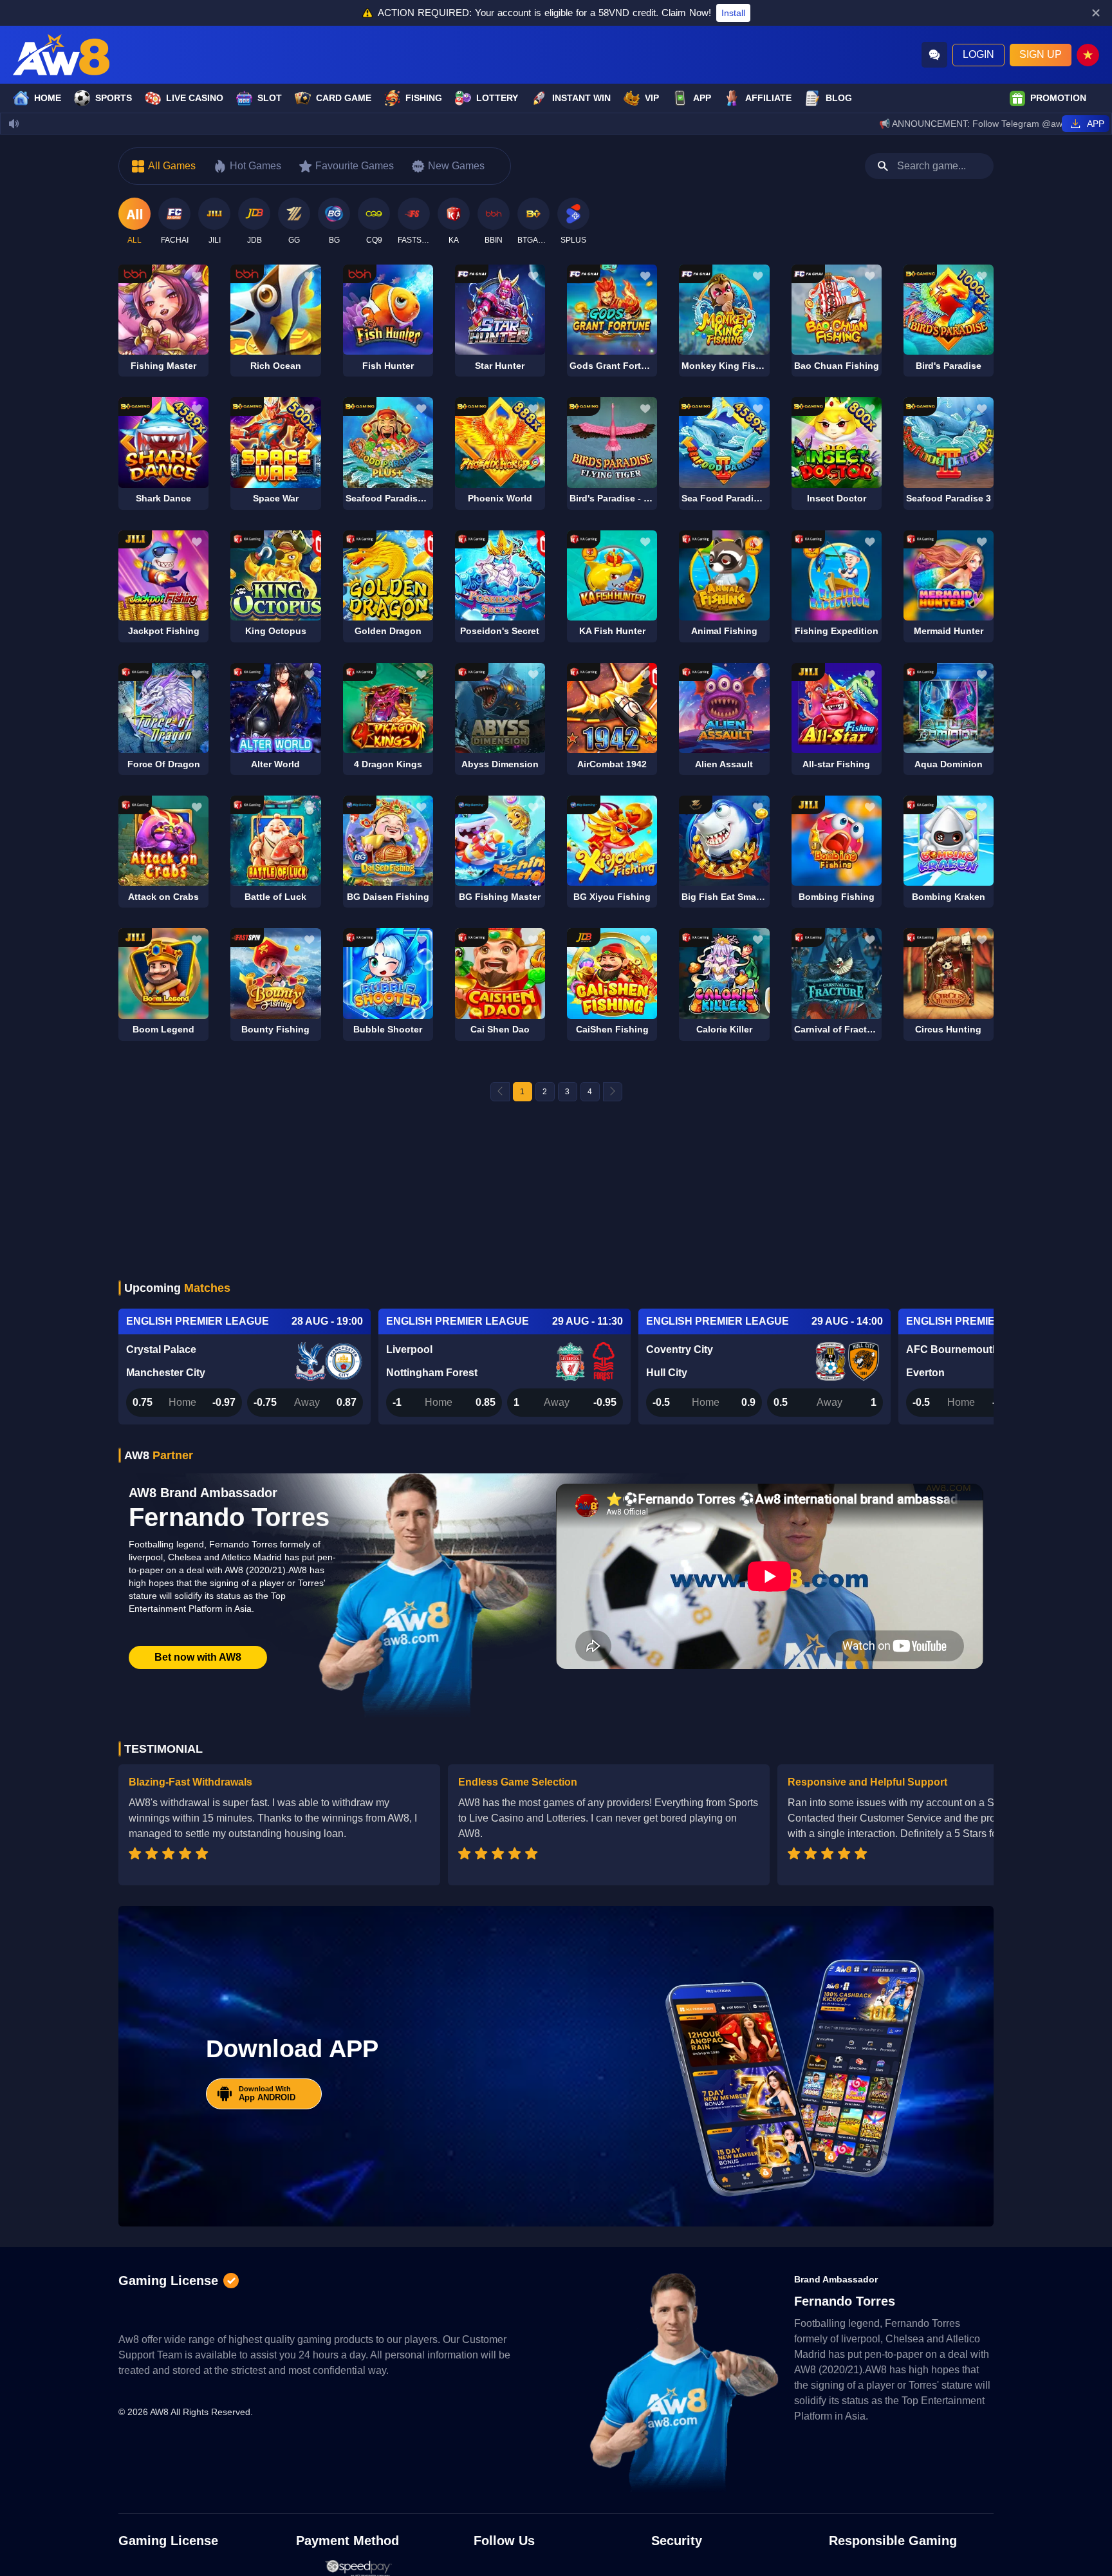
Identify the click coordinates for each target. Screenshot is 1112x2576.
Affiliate (768, 98)
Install (733, 13)
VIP (652, 98)
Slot (270, 98)
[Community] (934, 55)
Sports (114, 98)
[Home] (61, 55)
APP (702, 98)
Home (48, 98)
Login (978, 54)
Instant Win (581, 98)
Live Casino (195, 98)
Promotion (1058, 98)
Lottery (497, 98)
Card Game (344, 98)
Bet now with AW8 (198, 1657)
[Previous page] (500, 1092)
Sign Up (1041, 54)
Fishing (424, 98)
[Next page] (613, 1092)
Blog (839, 98)
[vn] (1088, 55)
